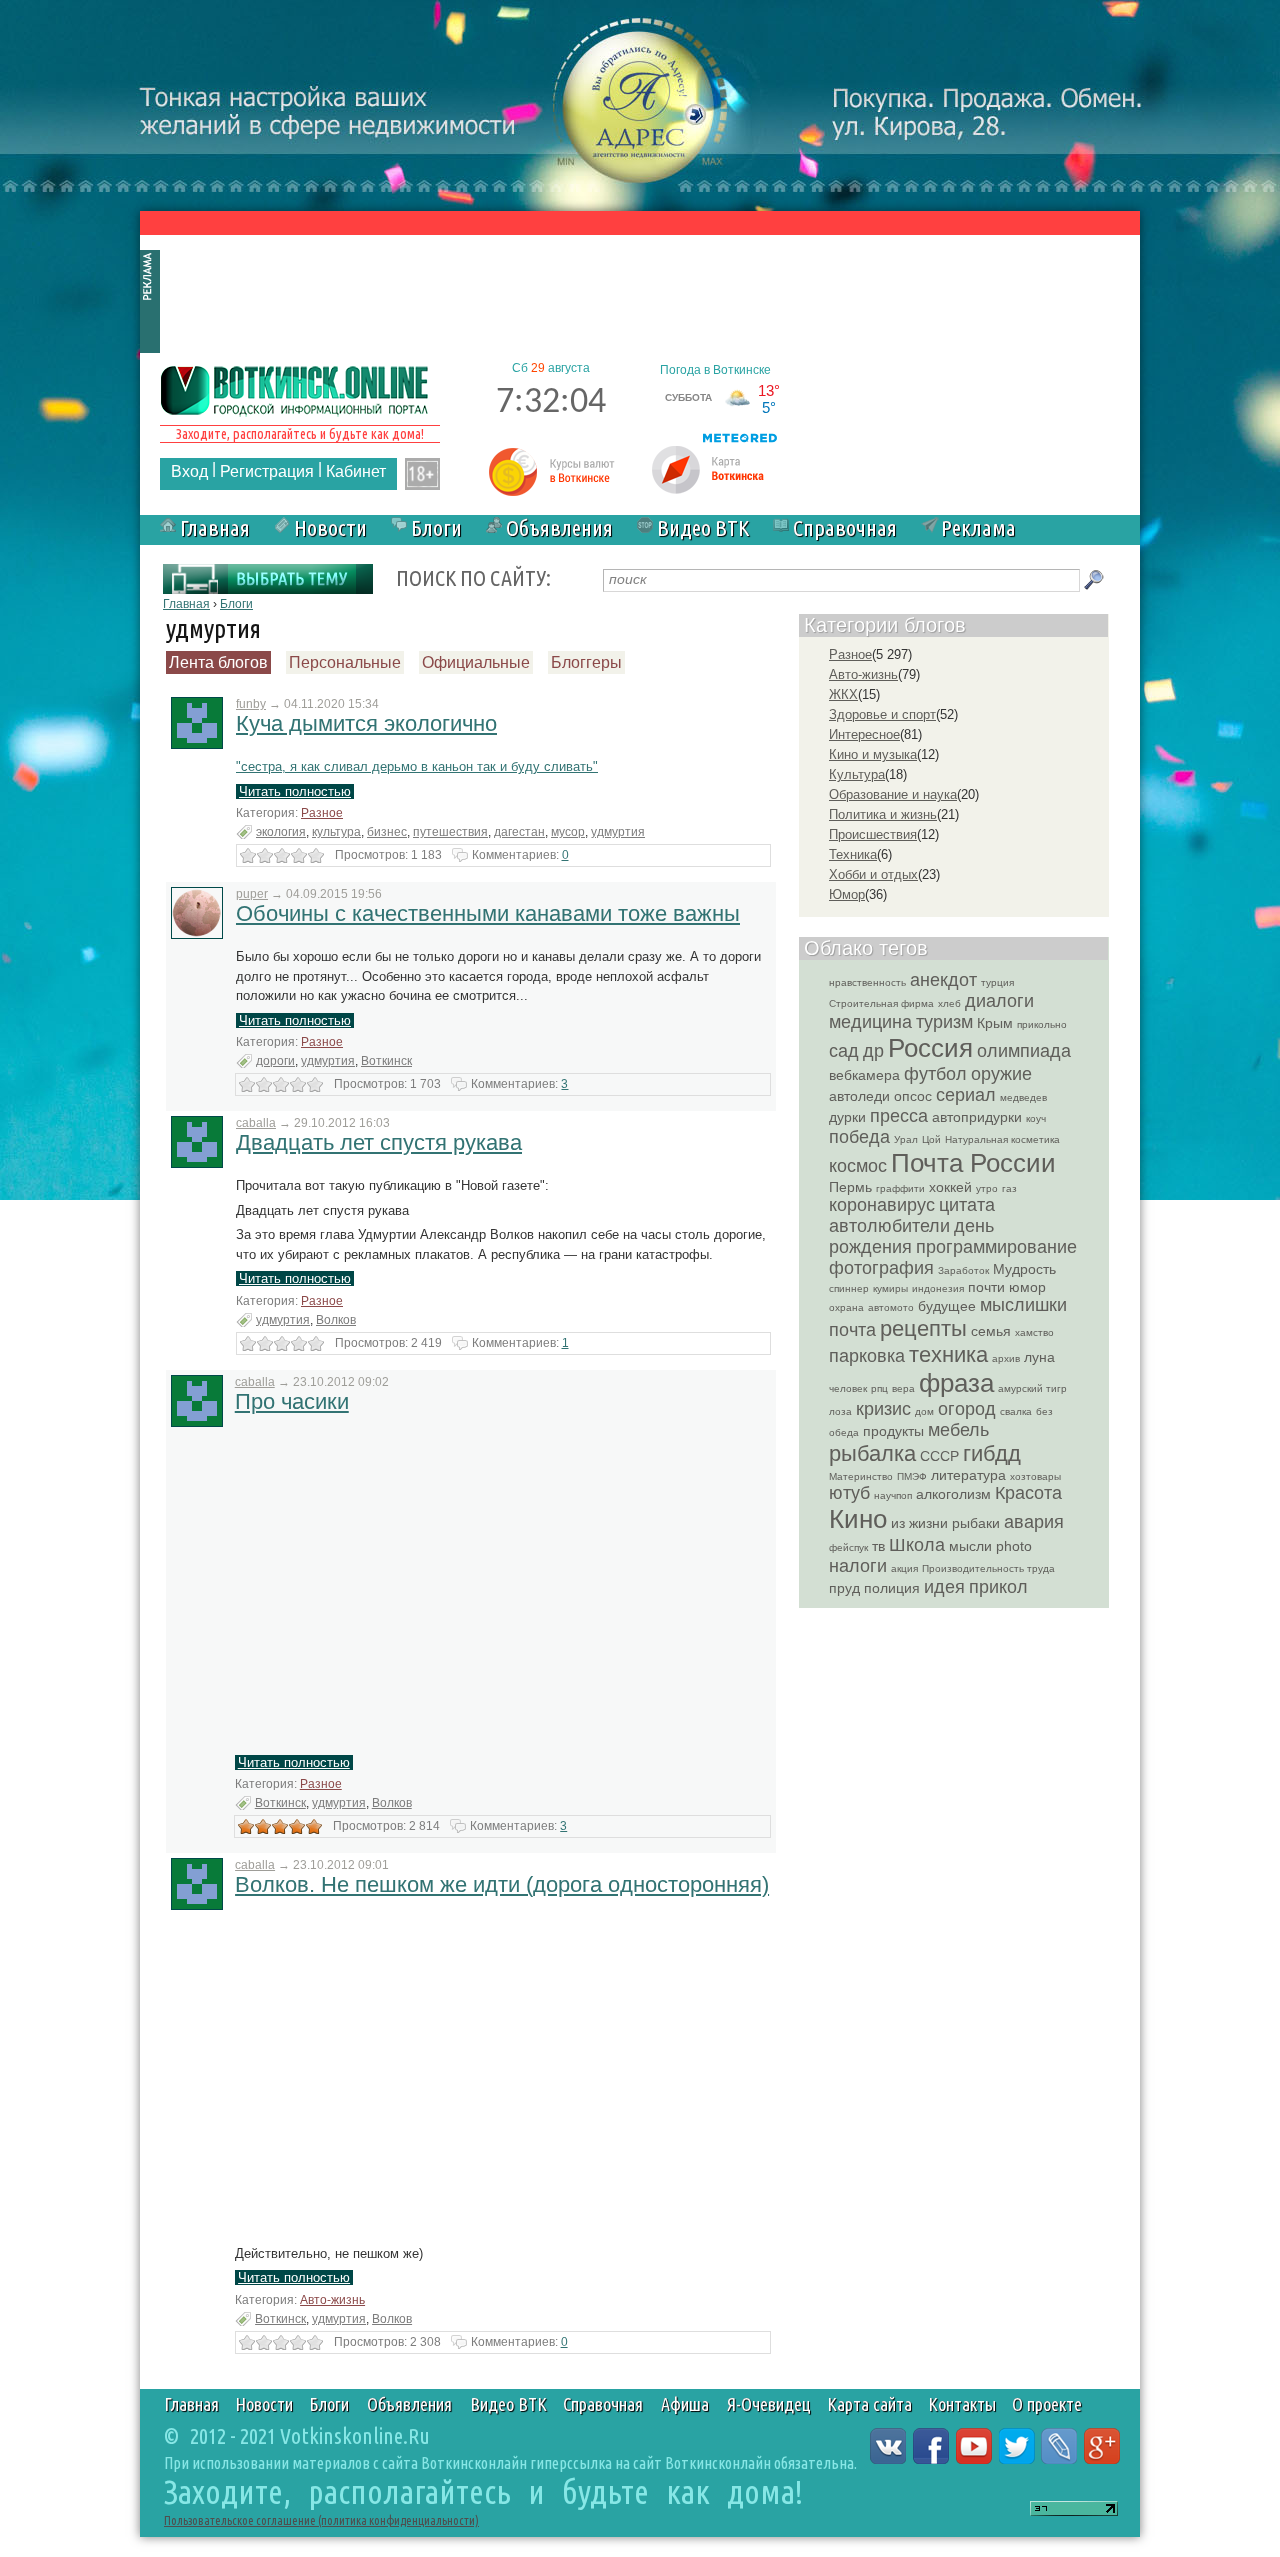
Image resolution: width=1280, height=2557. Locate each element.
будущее (947, 1306)
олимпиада (1024, 1051)
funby (251, 704)
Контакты (962, 2404)
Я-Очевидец (769, 2404)
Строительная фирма (881, 1003)
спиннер (849, 1288)
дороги (275, 1061)
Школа (917, 1545)
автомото (891, 1307)
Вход (189, 471)
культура (336, 832)
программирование (996, 1247)
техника (948, 1354)
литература (968, 1475)
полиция (892, 1588)
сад (844, 1051)
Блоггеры (586, 662)
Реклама (978, 527)
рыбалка (872, 1453)
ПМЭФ (912, 1476)
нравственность (867, 982)
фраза (956, 1383)
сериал (966, 1095)
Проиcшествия (873, 834)
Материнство (861, 1476)
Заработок (963, 1270)
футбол (935, 1074)
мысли (970, 1546)
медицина (870, 1022)
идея (944, 1587)
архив (1006, 1358)
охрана (846, 1307)
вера (903, 1388)
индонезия (938, 1288)
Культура (857, 774)
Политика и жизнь (883, 814)
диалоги (999, 1001)
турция (997, 982)
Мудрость (1024, 1269)
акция (904, 1568)
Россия (930, 1048)
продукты (893, 1431)
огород (967, 1409)
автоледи (859, 1096)
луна (1039, 1357)
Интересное (864, 734)
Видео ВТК (703, 527)
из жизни (919, 1523)
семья (991, 1331)
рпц (879, 1388)
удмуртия (618, 832)
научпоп (893, 1495)
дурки (847, 1117)
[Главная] (295, 388)
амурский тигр (1032, 1388)
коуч (1036, 1118)
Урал (906, 1139)
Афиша (685, 2404)
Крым (995, 1023)
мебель (958, 1430)
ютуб (849, 1493)
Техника (853, 854)
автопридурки (977, 1117)
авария (1034, 1522)
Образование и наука (893, 794)
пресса (899, 1116)
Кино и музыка (873, 754)
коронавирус (882, 1205)
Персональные (345, 662)
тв (878, 1546)
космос (858, 1166)
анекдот (943, 980)
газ (1009, 1188)
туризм (944, 1022)
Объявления (559, 527)
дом (924, 1411)
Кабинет (356, 471)
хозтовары (1035, 1476)
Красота (1028, 1493)
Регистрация (267, 471)
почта (852, 1330)
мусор (568, 832)
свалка (1016, 1411)
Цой (931, 1139)
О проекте (1047, 2404)
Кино (858, 1519)
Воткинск (386, 1061)
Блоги (436, 527)
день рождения (911, 1236)
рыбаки (976, 1523)
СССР (939, 1456)
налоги (858, 1566)
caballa (256, 1123)
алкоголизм (953, 1494)
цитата (967, 1205)
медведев (1023, 1097)
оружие (1001, 1074)
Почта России (973, 1163)
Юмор (847, 894)
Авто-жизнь (332, 2300)
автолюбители (889, 1226)
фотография (881, 1268)
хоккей (950, 1187)
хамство (1034, 1332)
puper (252, 894)
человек (848, 1388)
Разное (322, 813)
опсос (913, 1096)
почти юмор (1007, 1287)
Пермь (850, 1187)
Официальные (476, 662)
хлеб (949, 1003)
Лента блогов (218, 662)
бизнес (387, 832)
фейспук (848, 1547)
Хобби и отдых (873, 874)
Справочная (845, 527)
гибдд (992, 1453)
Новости (330, 527)
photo (1014, 1546)
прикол (998, 1587)
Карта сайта (869, 2404)
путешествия (450, 832)
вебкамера (864, 1075)
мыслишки (1023, 1305)
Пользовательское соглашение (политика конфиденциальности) (321, 2520)
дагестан (519, 832)
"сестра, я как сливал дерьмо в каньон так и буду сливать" (417, 766)
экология (281, 832)
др (873, 1051)
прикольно (1042, 1024)
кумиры (890, 1288)
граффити (900, 1188)
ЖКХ (843, 694)
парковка (867, 1356)
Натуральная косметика (1002, 1139)
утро (987, 1188)
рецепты (923, 1328)
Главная (215, 527)
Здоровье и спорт (882, 714)
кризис (883, 1409)
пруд (844, 1588)
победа (859, 1137)
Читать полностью (295, 791)
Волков (336, 1320)
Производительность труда (988, 1568)
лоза (840, 1411)
